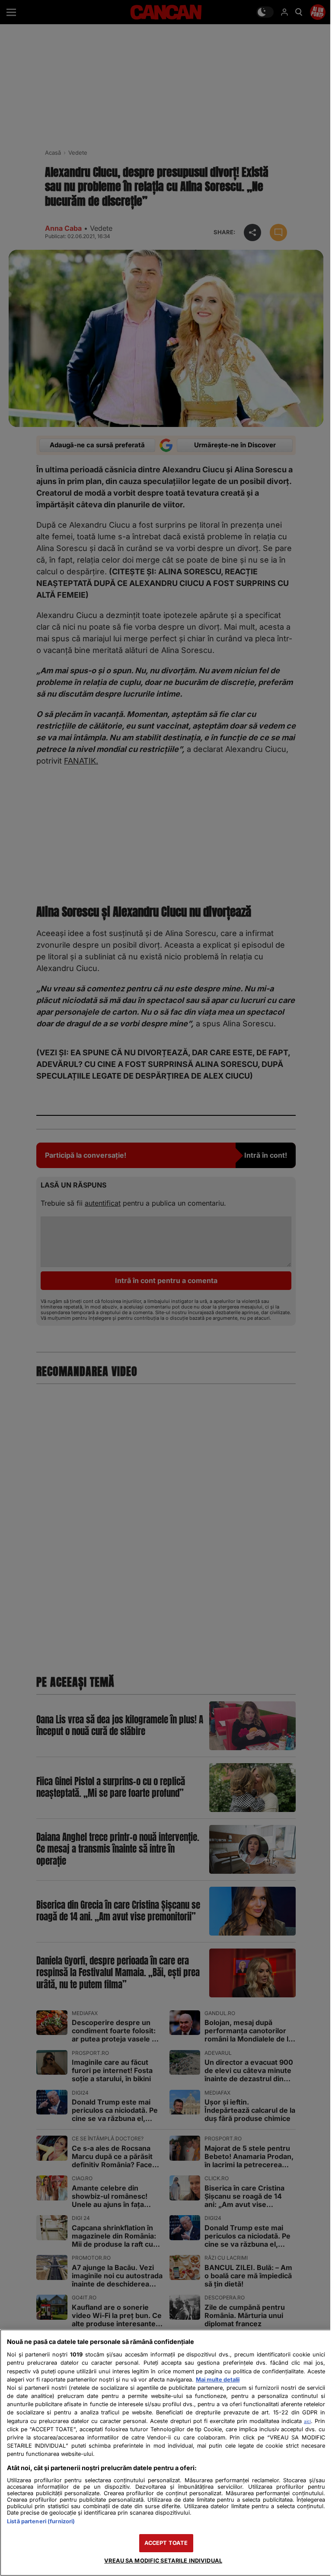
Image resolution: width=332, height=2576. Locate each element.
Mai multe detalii (218, 2380)
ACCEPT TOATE (166, 2543)
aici (307, 2421)
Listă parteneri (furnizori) (41, 2521)
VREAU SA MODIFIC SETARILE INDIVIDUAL (163, 2561)
